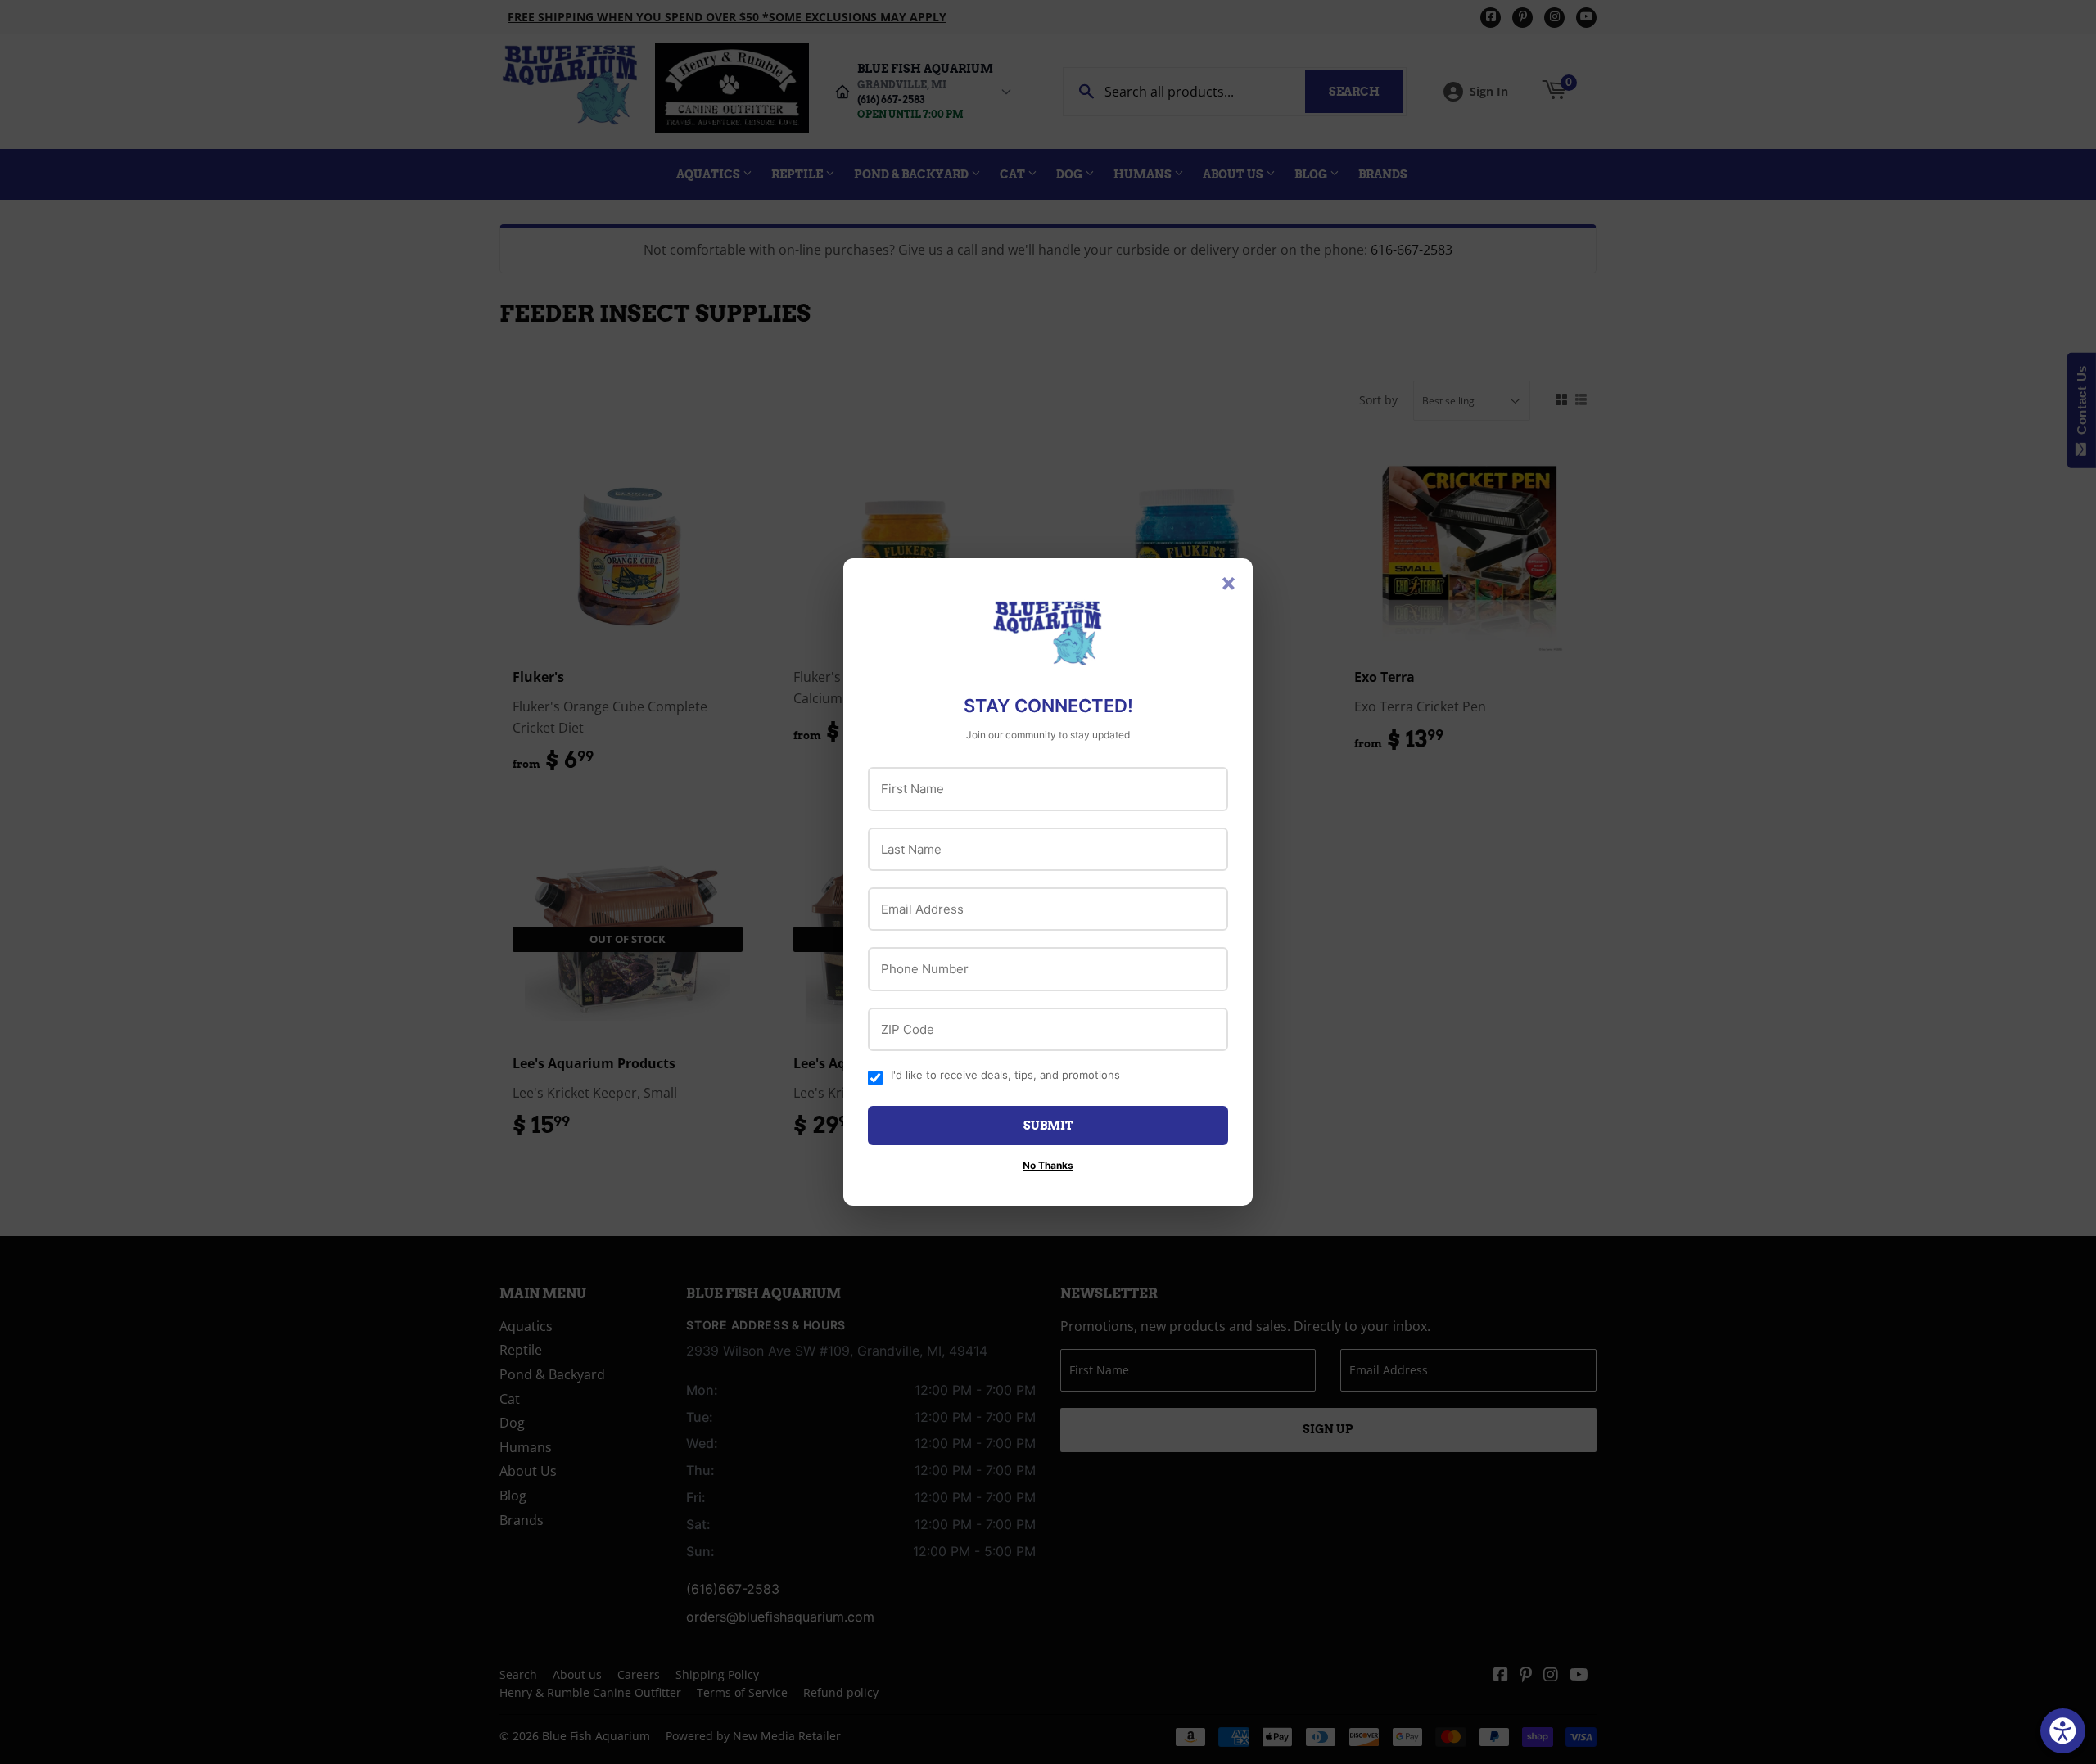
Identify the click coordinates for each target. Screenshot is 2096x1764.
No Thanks (1048, 1165)
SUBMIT (1048, 1126)
